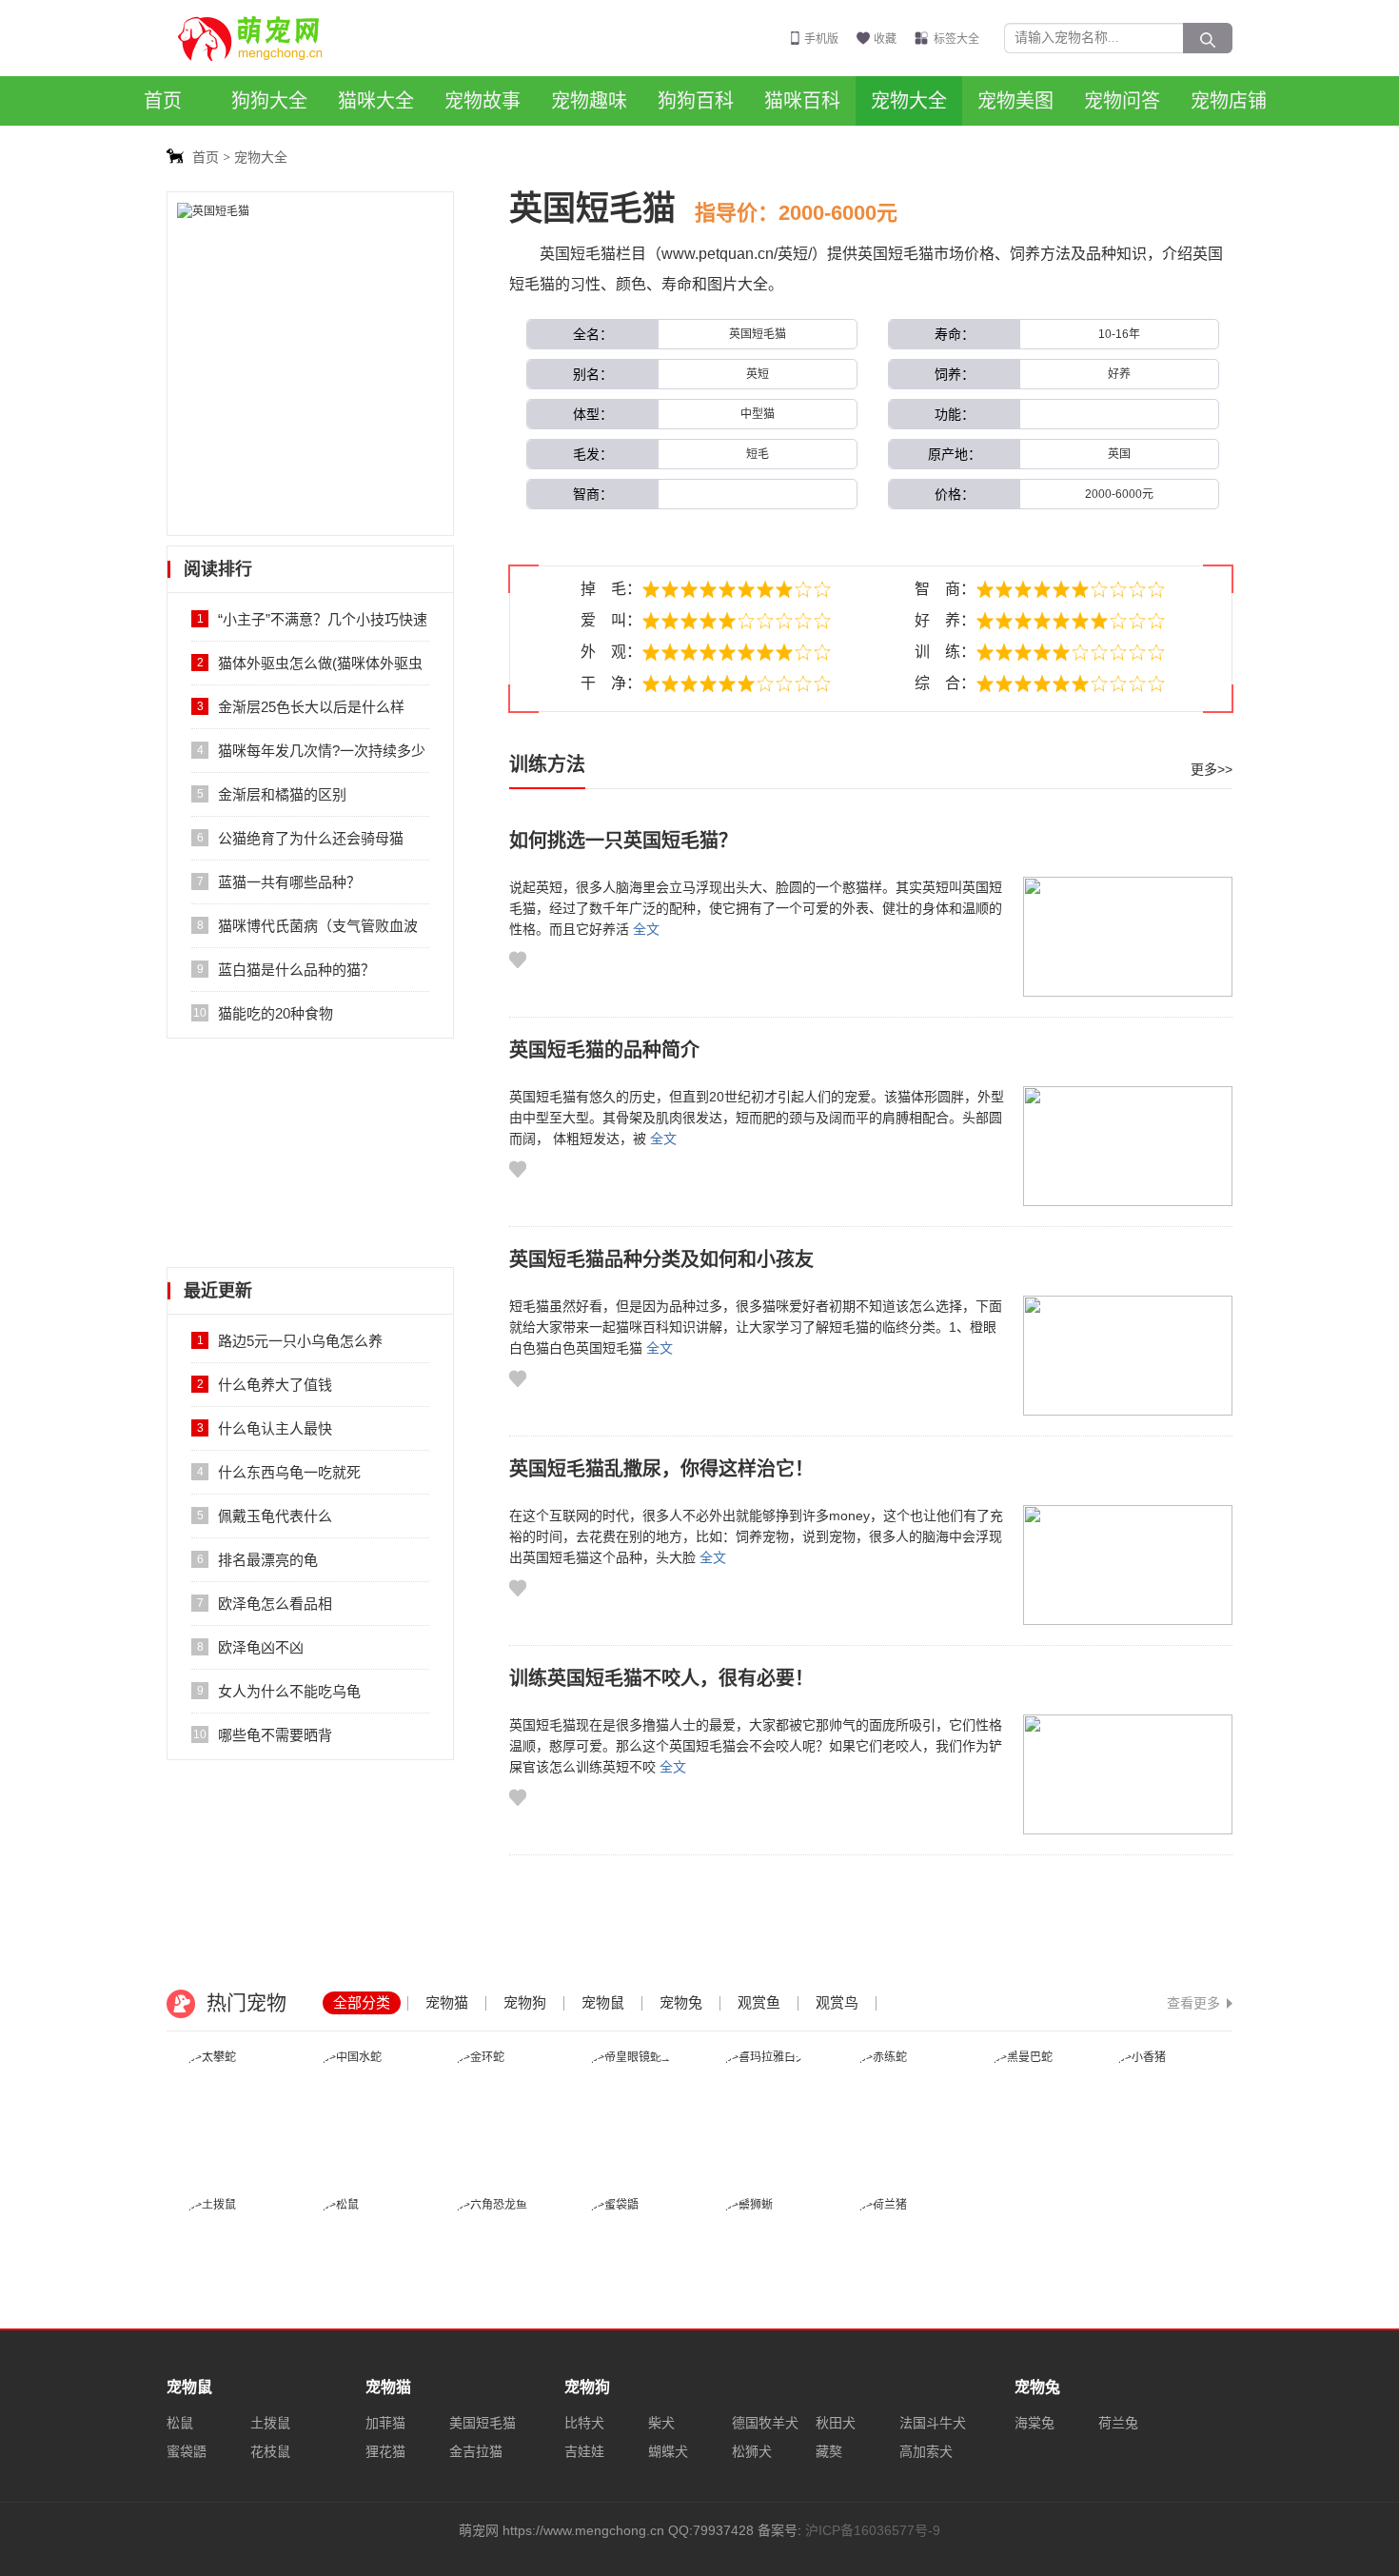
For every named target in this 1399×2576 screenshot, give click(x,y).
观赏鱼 (759, 2002)
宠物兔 (681, 2002)
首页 (163, 101)
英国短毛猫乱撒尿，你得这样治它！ (661, 1469)
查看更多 (1193, 2003)
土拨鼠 (270, 2423)
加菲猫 (385, 2423)
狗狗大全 (269, 101)
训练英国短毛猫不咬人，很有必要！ (661, 1678)
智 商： (945, 589)
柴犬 (661, 2423)
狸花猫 (385, 2451)
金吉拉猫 (476, 2451)
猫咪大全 (376, 101)
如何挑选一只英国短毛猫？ (623, 841)
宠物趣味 (589, 101)
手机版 (821, 39)
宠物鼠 (603, 2002)
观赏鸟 (837, 2002)
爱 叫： (611, 620)
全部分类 (362, 2002)
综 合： (945, 683)
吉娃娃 (584, 2451)
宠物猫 (447, 2002)
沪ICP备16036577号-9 (873, 2530)
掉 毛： (611, 589)
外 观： (611, 652)
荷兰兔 (1118, 2423)
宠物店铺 (1229, 101)
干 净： (611, 683)
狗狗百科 (696, 101)
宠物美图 (1015, 101)
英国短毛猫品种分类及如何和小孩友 (661, 1259)
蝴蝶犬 (668, 2451)
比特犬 (584, 2423)
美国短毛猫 (483, 2423)
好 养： (945, 620)
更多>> (1212, 769)
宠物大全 (909, 101)
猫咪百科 (802, 101)
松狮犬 (752, 2451)
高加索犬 (926, 2451)
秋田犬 (836, 2423)
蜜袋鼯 (187, 2451)
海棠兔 (1034, 2423)
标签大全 (956, 39)
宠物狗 (525, 2002)
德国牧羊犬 (765, 2423)
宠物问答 (1122, 101)
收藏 (885, 39)
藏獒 (829, 2451)
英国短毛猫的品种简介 (604, 1050)
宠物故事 (483, 101)
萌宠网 (261, 38)
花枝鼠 (270, 2451)
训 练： (945, 652)
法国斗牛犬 (933, 2423)
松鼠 (180, 2423)
